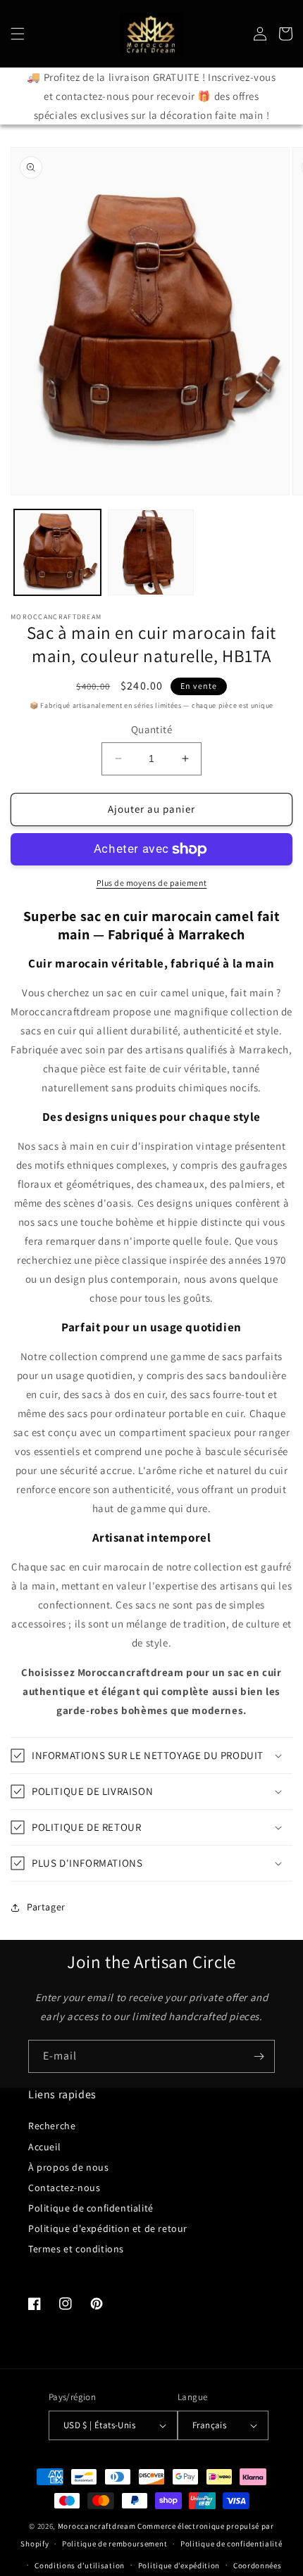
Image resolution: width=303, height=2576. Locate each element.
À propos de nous (69, 2167)
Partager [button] (46, 1907)
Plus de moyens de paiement (152, 883)
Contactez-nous (64, 2188)
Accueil (44, 2147)
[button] (18, 34)
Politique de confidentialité (91, 2208)
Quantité (151, 729)
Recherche (52, 2126)
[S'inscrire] (259, 2056)
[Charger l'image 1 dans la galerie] (57, 553)
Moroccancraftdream (97, 2526)
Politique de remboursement (115, 2544)
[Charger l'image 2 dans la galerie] (151, 553)
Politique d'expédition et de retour (108, 2228)
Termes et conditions (76, 2249)
